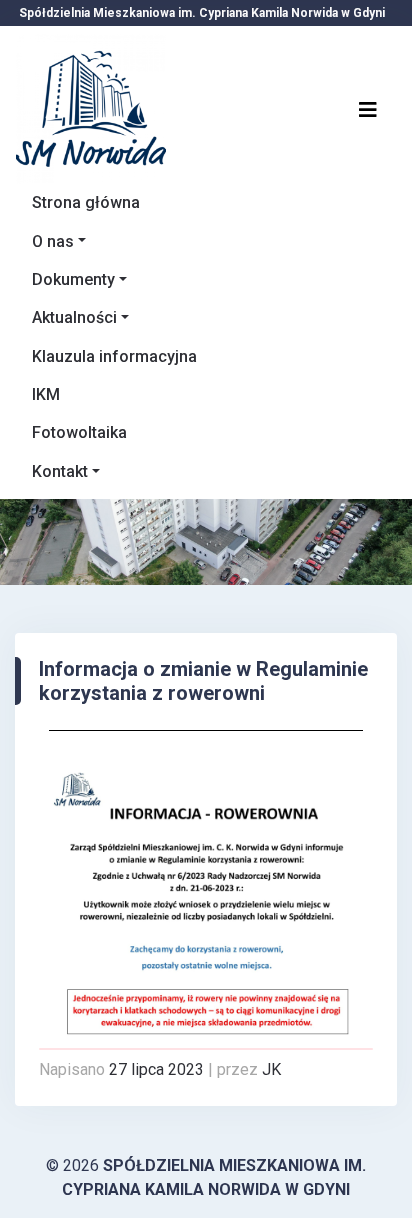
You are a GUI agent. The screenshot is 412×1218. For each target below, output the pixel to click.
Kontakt (60, 471)
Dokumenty (73, 279)
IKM (46, 394)
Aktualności (74, 317)
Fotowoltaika (79, 432)
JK (271, 1069)
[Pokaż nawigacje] (368, 109)
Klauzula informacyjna (114, 356)
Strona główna (86, 202)
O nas (53, 241)
